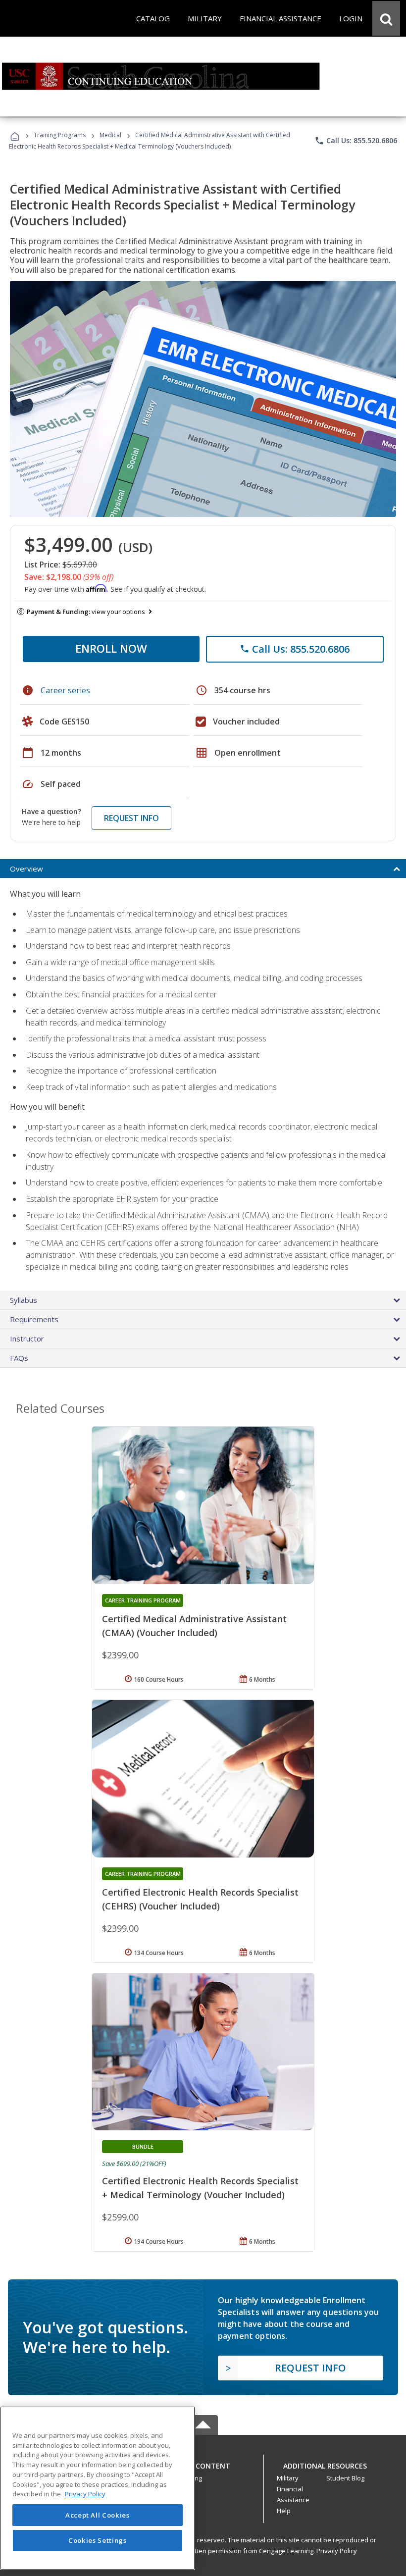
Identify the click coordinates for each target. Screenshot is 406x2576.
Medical (110, 135)
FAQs (19, 1358)
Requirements (34, 1319)
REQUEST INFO (131, 818)
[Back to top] (203, 2463)
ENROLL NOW (111, 648)
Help (284, 2511)
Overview (26, 869)
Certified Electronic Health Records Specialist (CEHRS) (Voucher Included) (200, 1899)
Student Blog (345, 2478)
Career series (65, 690)
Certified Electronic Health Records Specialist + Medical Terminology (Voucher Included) (200, 2188)
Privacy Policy (337, 2551)
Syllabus (24, 1300)
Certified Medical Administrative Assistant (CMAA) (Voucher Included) (194, 1626)
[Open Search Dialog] (386, 18)
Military (288, 2478)
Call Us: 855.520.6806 (356, 141)
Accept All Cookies (98, 2515)
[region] (98, 2488)
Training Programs (60, 135)
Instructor (27, 1339)
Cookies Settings (98, 2540)
